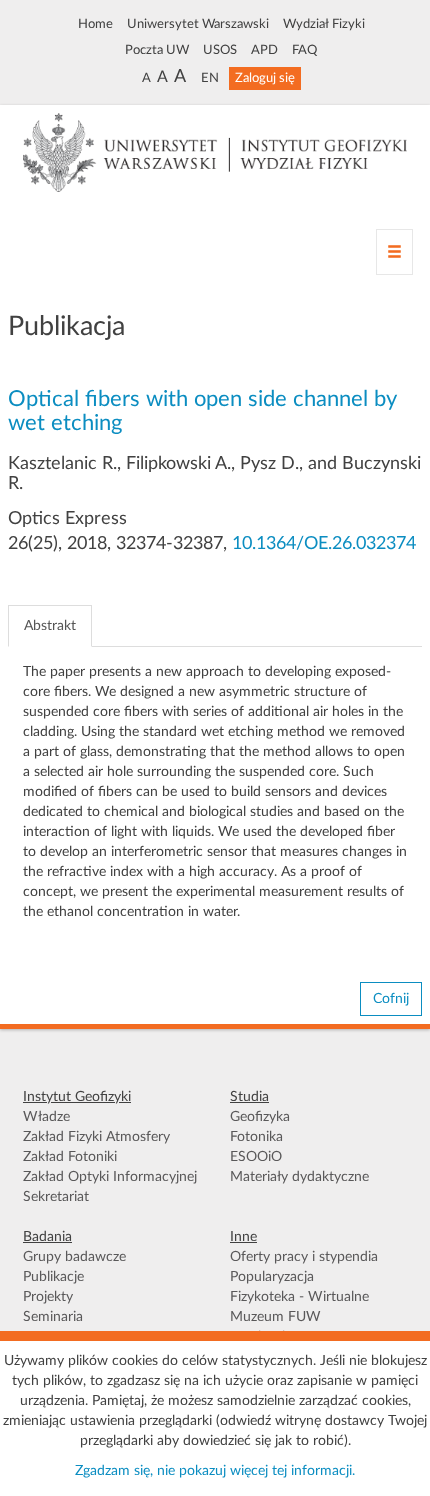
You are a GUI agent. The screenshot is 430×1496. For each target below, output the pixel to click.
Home (95, 24)
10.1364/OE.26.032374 (324, 544)
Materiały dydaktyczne (299, 1177)
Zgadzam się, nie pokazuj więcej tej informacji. (215, 1471)
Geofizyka (260, 1117)
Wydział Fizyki (324, 24)
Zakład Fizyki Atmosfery (96, 1137)
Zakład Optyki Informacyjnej (110, 1177)
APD (264, 50)
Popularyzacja (272, 1277)
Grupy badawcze (74, 1257)
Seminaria (53, 1317)
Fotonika (256, 1137)
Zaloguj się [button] (265, 78)
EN (210, 78)
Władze (46, 1117)
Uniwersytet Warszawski (198, 24)
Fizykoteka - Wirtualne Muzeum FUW (299, 1307)
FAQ (304, 50)
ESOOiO (256, 1157)
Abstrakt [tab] (50, 626)
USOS (220, 50)
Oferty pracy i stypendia (304, 1257)
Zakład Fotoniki (70, 1157)
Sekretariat (56, 1197)
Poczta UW (157, 50)
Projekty (48, 1297)
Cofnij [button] (391, 999)
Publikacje (53, 1277)
